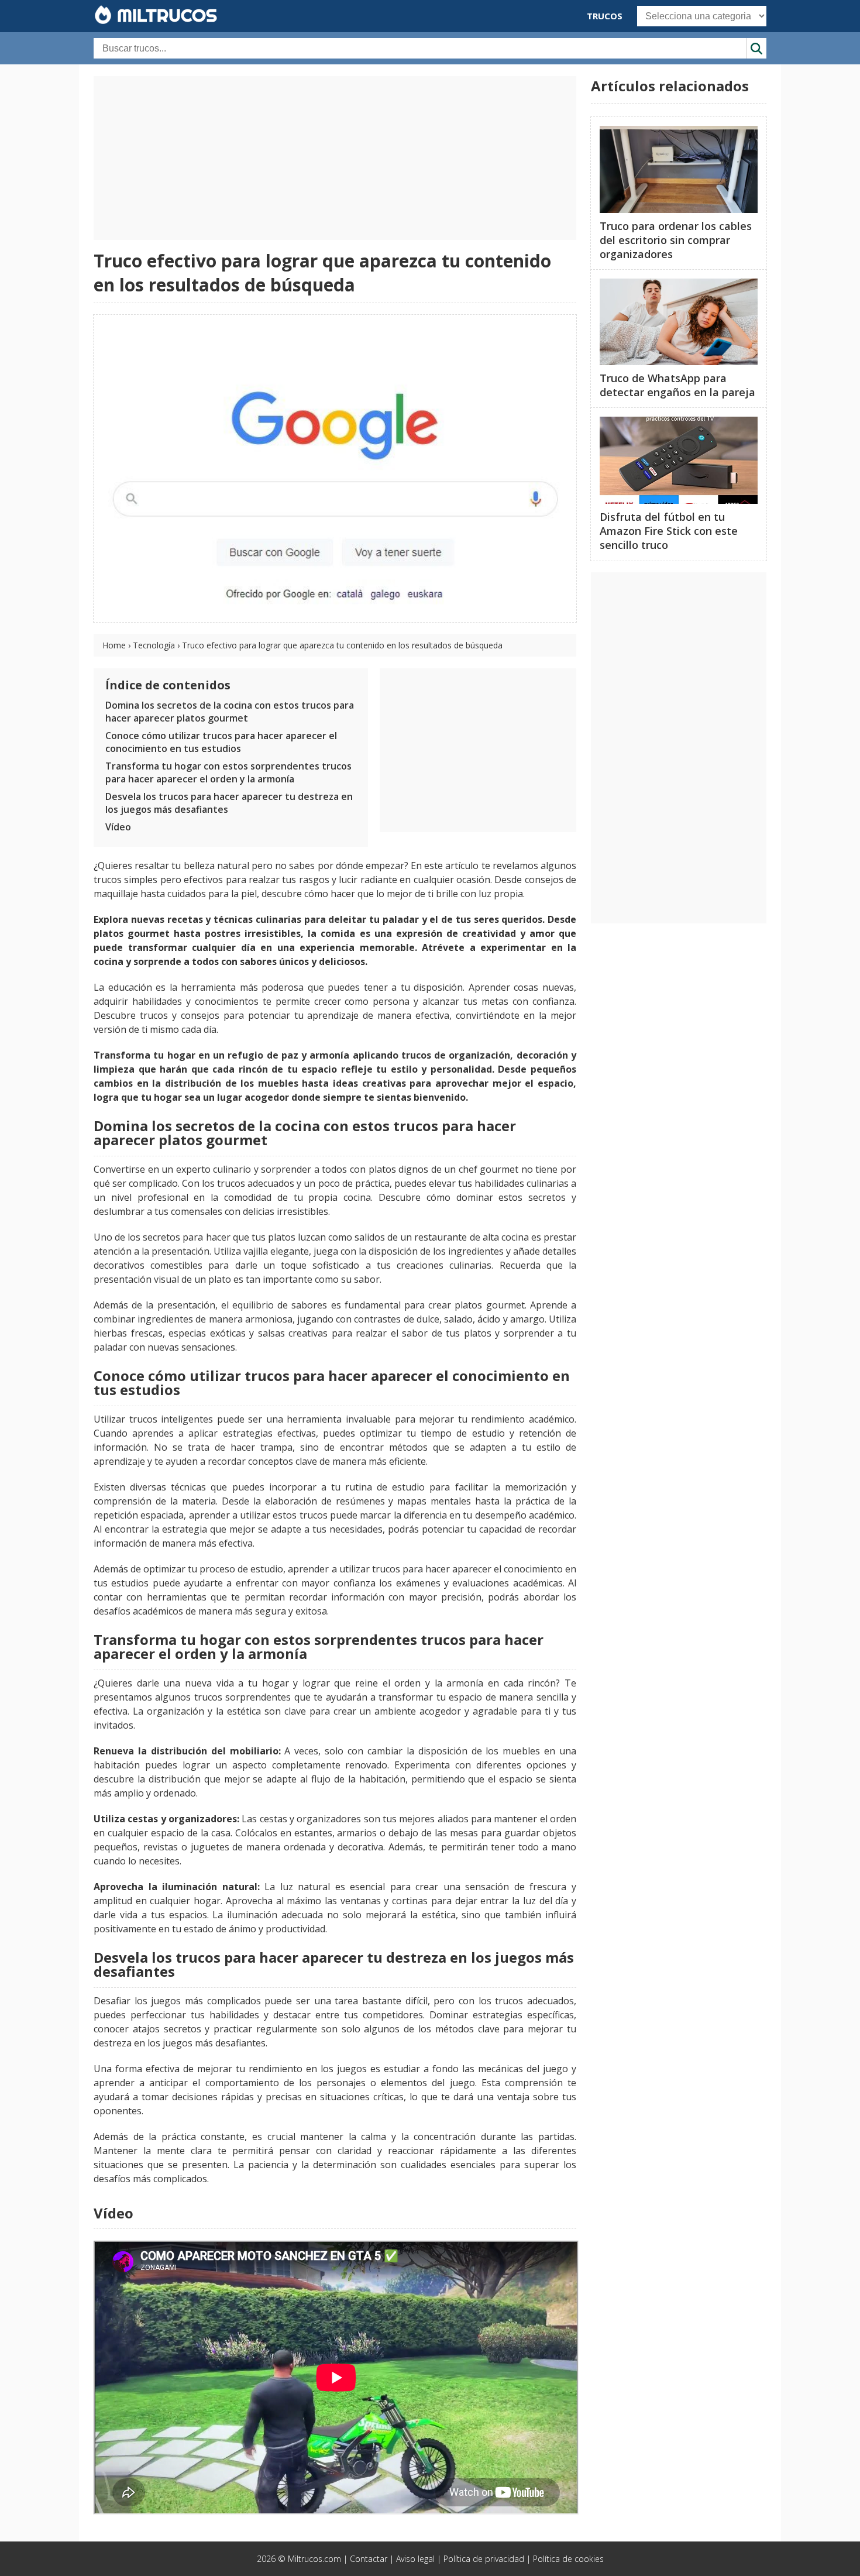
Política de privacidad (484, 2559)
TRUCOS (605, 16)
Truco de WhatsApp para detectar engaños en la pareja (677, 385)
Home (114, 645)
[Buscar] (756, 48)
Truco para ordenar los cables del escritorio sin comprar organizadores (676, 240)
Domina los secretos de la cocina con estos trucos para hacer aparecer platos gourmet (230, 712)
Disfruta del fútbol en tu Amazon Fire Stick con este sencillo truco (669, 531)
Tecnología (154, 645)
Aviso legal (415, 2559)
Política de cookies (568, 2559)
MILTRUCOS (165, 15)
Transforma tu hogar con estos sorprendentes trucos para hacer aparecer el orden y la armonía (228, 772)
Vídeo (118, 827)
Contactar (369, 2559)
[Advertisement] (335, 158)
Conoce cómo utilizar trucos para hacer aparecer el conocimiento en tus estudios (221, 742)
